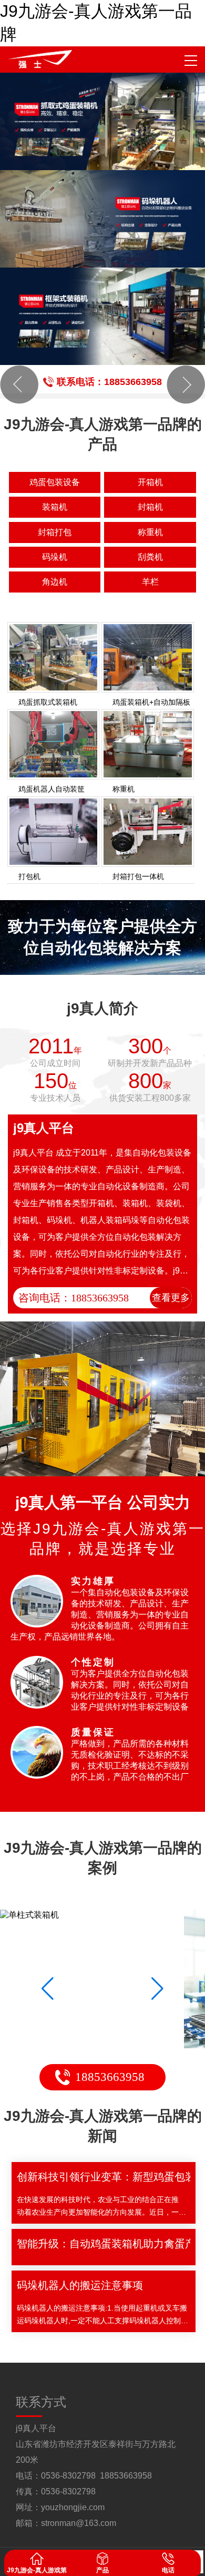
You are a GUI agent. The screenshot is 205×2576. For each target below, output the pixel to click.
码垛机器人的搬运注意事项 (80, 2285)
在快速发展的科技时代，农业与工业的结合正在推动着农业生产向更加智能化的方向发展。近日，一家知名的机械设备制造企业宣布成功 (101, 2207)
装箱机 (55, 507)
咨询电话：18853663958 (74, 1298)
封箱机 (150, 507)
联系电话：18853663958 (109, 382)
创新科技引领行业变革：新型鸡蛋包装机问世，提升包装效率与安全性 (104, 2177)
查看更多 (171, 1298)
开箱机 (150, 482)
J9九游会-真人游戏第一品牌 (96, 23)
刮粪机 (150, 557)
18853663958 (110, 2077)
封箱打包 (55, 532)
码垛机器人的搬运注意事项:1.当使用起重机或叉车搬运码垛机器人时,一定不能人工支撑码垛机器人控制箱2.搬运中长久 (102, 2315)
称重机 (150, 532)
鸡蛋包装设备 (55, 482)
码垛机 (55, 557)
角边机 (55, 582)
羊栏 (150, 582)
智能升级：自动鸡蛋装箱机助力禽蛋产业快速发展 (104, 2244)
